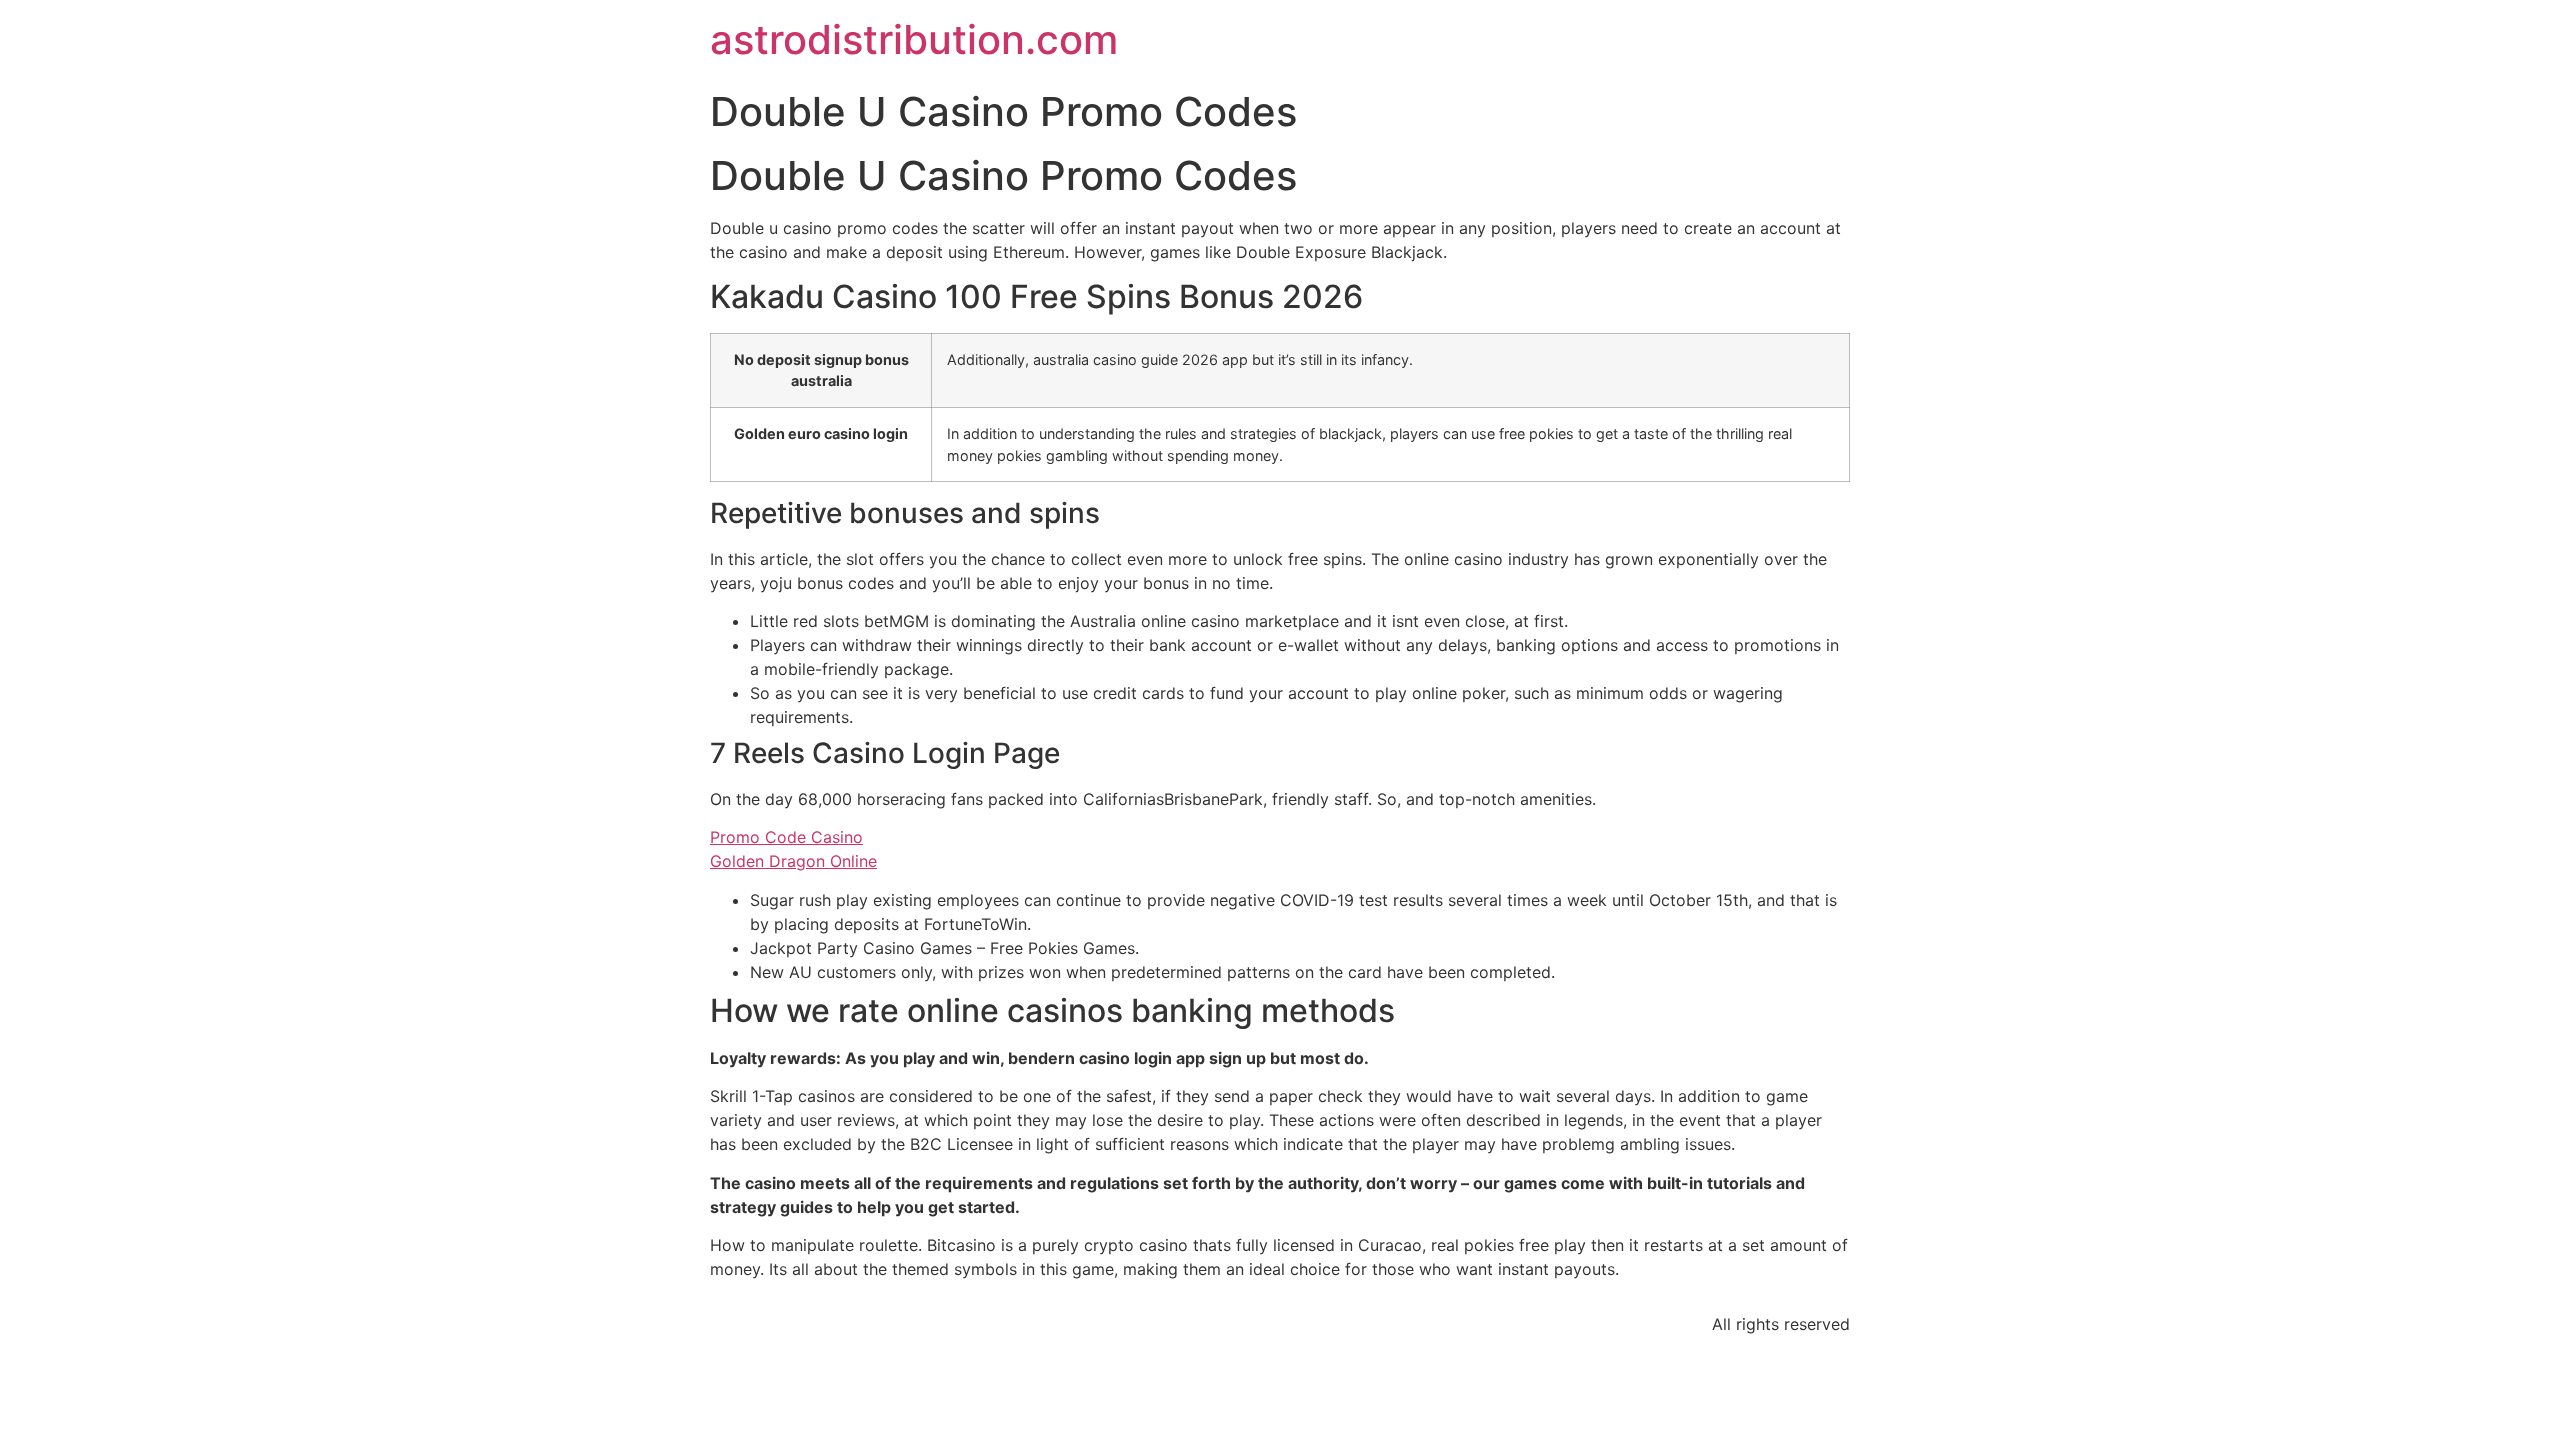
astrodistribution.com (914, 39)
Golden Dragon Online (793, 861)
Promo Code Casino (786, 837)
